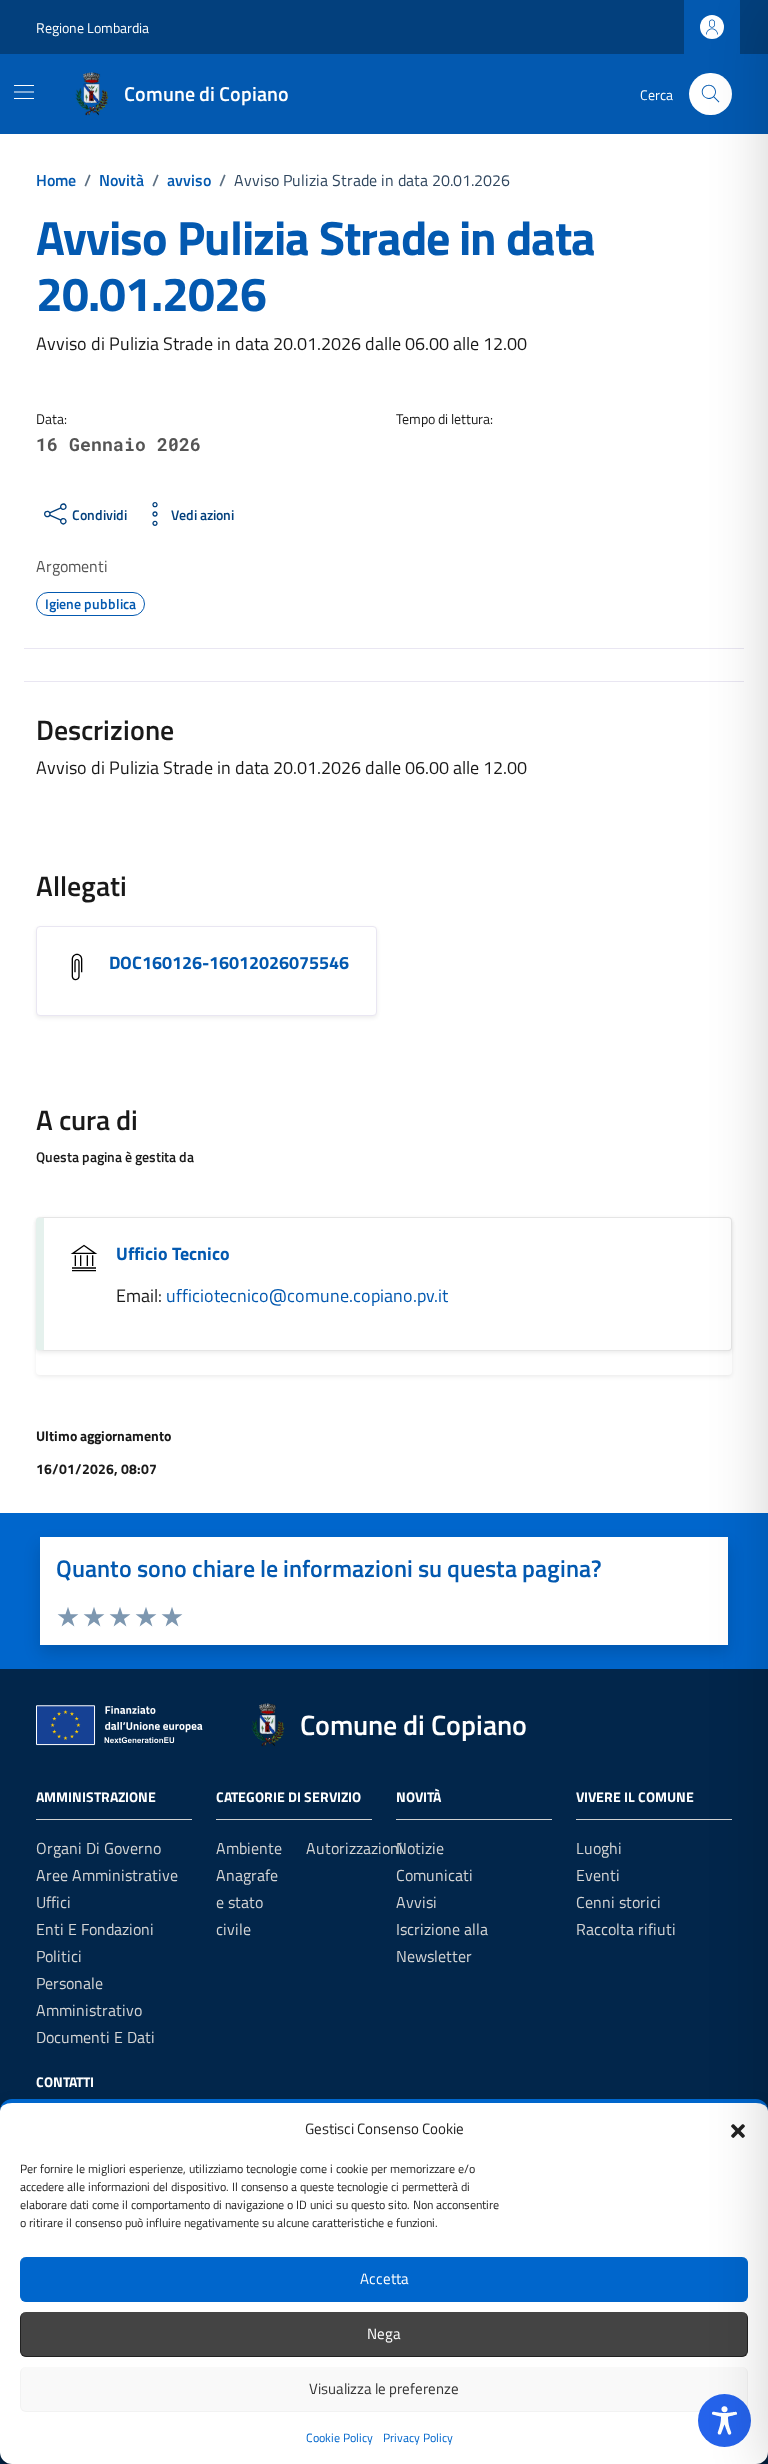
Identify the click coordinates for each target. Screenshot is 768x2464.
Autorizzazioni (354, 1848)
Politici (59, 1956)
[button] (738, 2129)
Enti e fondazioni (95, 1929)
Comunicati (434, 1875)
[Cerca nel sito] (710, 94)
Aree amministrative (107, 1875)
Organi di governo (98, 1848)
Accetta (384, 2278)
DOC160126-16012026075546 (229, 962)
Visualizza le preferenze (384, 2388)
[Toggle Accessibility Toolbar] (724, 2420)
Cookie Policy (339, 2437)
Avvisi (416, 1902)
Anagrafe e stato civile (247, 1902)
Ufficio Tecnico (173, 1253)
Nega (384, 2333)
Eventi (598, 1875)
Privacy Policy (418, 2437)
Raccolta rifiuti (626, 1929)
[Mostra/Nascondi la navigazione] (24, 92)
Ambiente (249, 1848)
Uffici (53, 1902)
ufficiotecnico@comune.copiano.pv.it (307, 1295)
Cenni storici (618, 1902)
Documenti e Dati (95, 2037)
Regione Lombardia (92, 27)
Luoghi (599, 1848)
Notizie (420, 1848)
